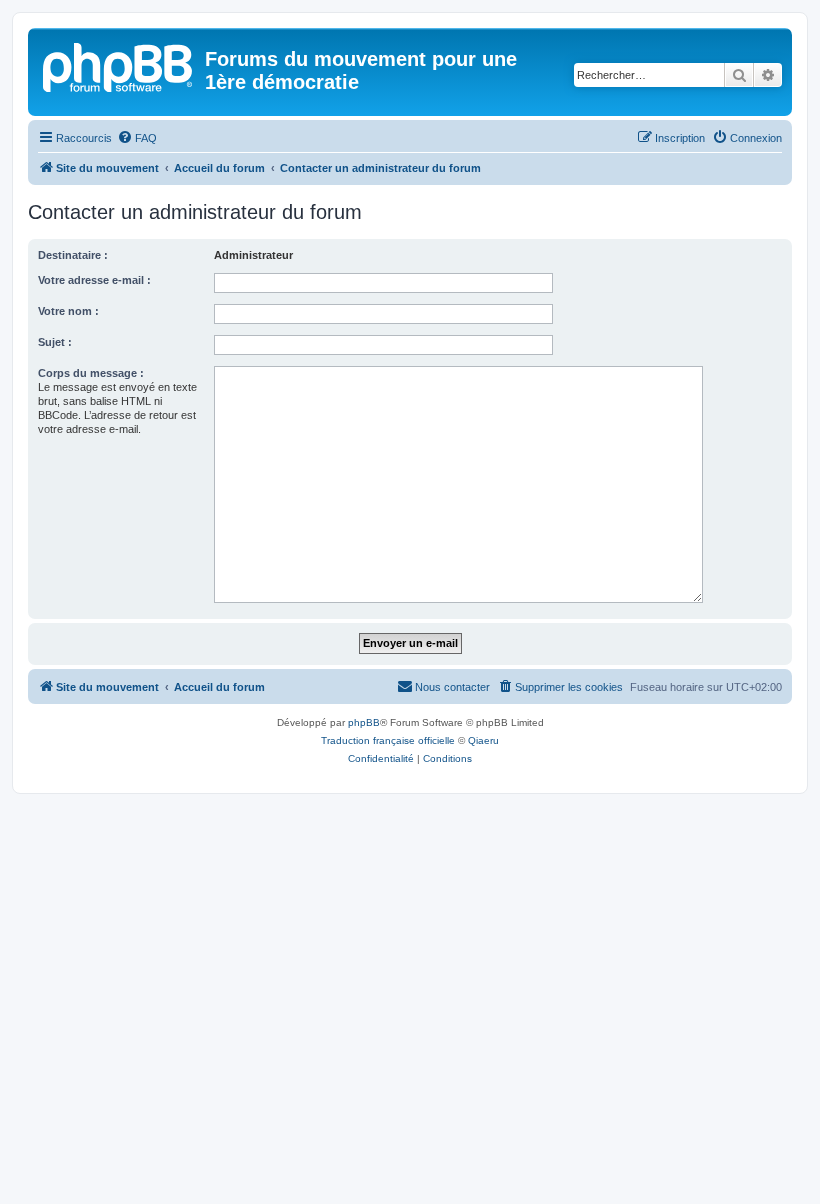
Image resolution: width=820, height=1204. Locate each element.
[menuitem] (137, 138)
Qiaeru (483, 740)
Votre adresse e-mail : (94, 280)
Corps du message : (91, 373)
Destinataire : (73, 255)
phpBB (364, 722)
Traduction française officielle (388, 740)
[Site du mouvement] (119, 65)
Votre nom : (68, 311)
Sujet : (55, 342)
